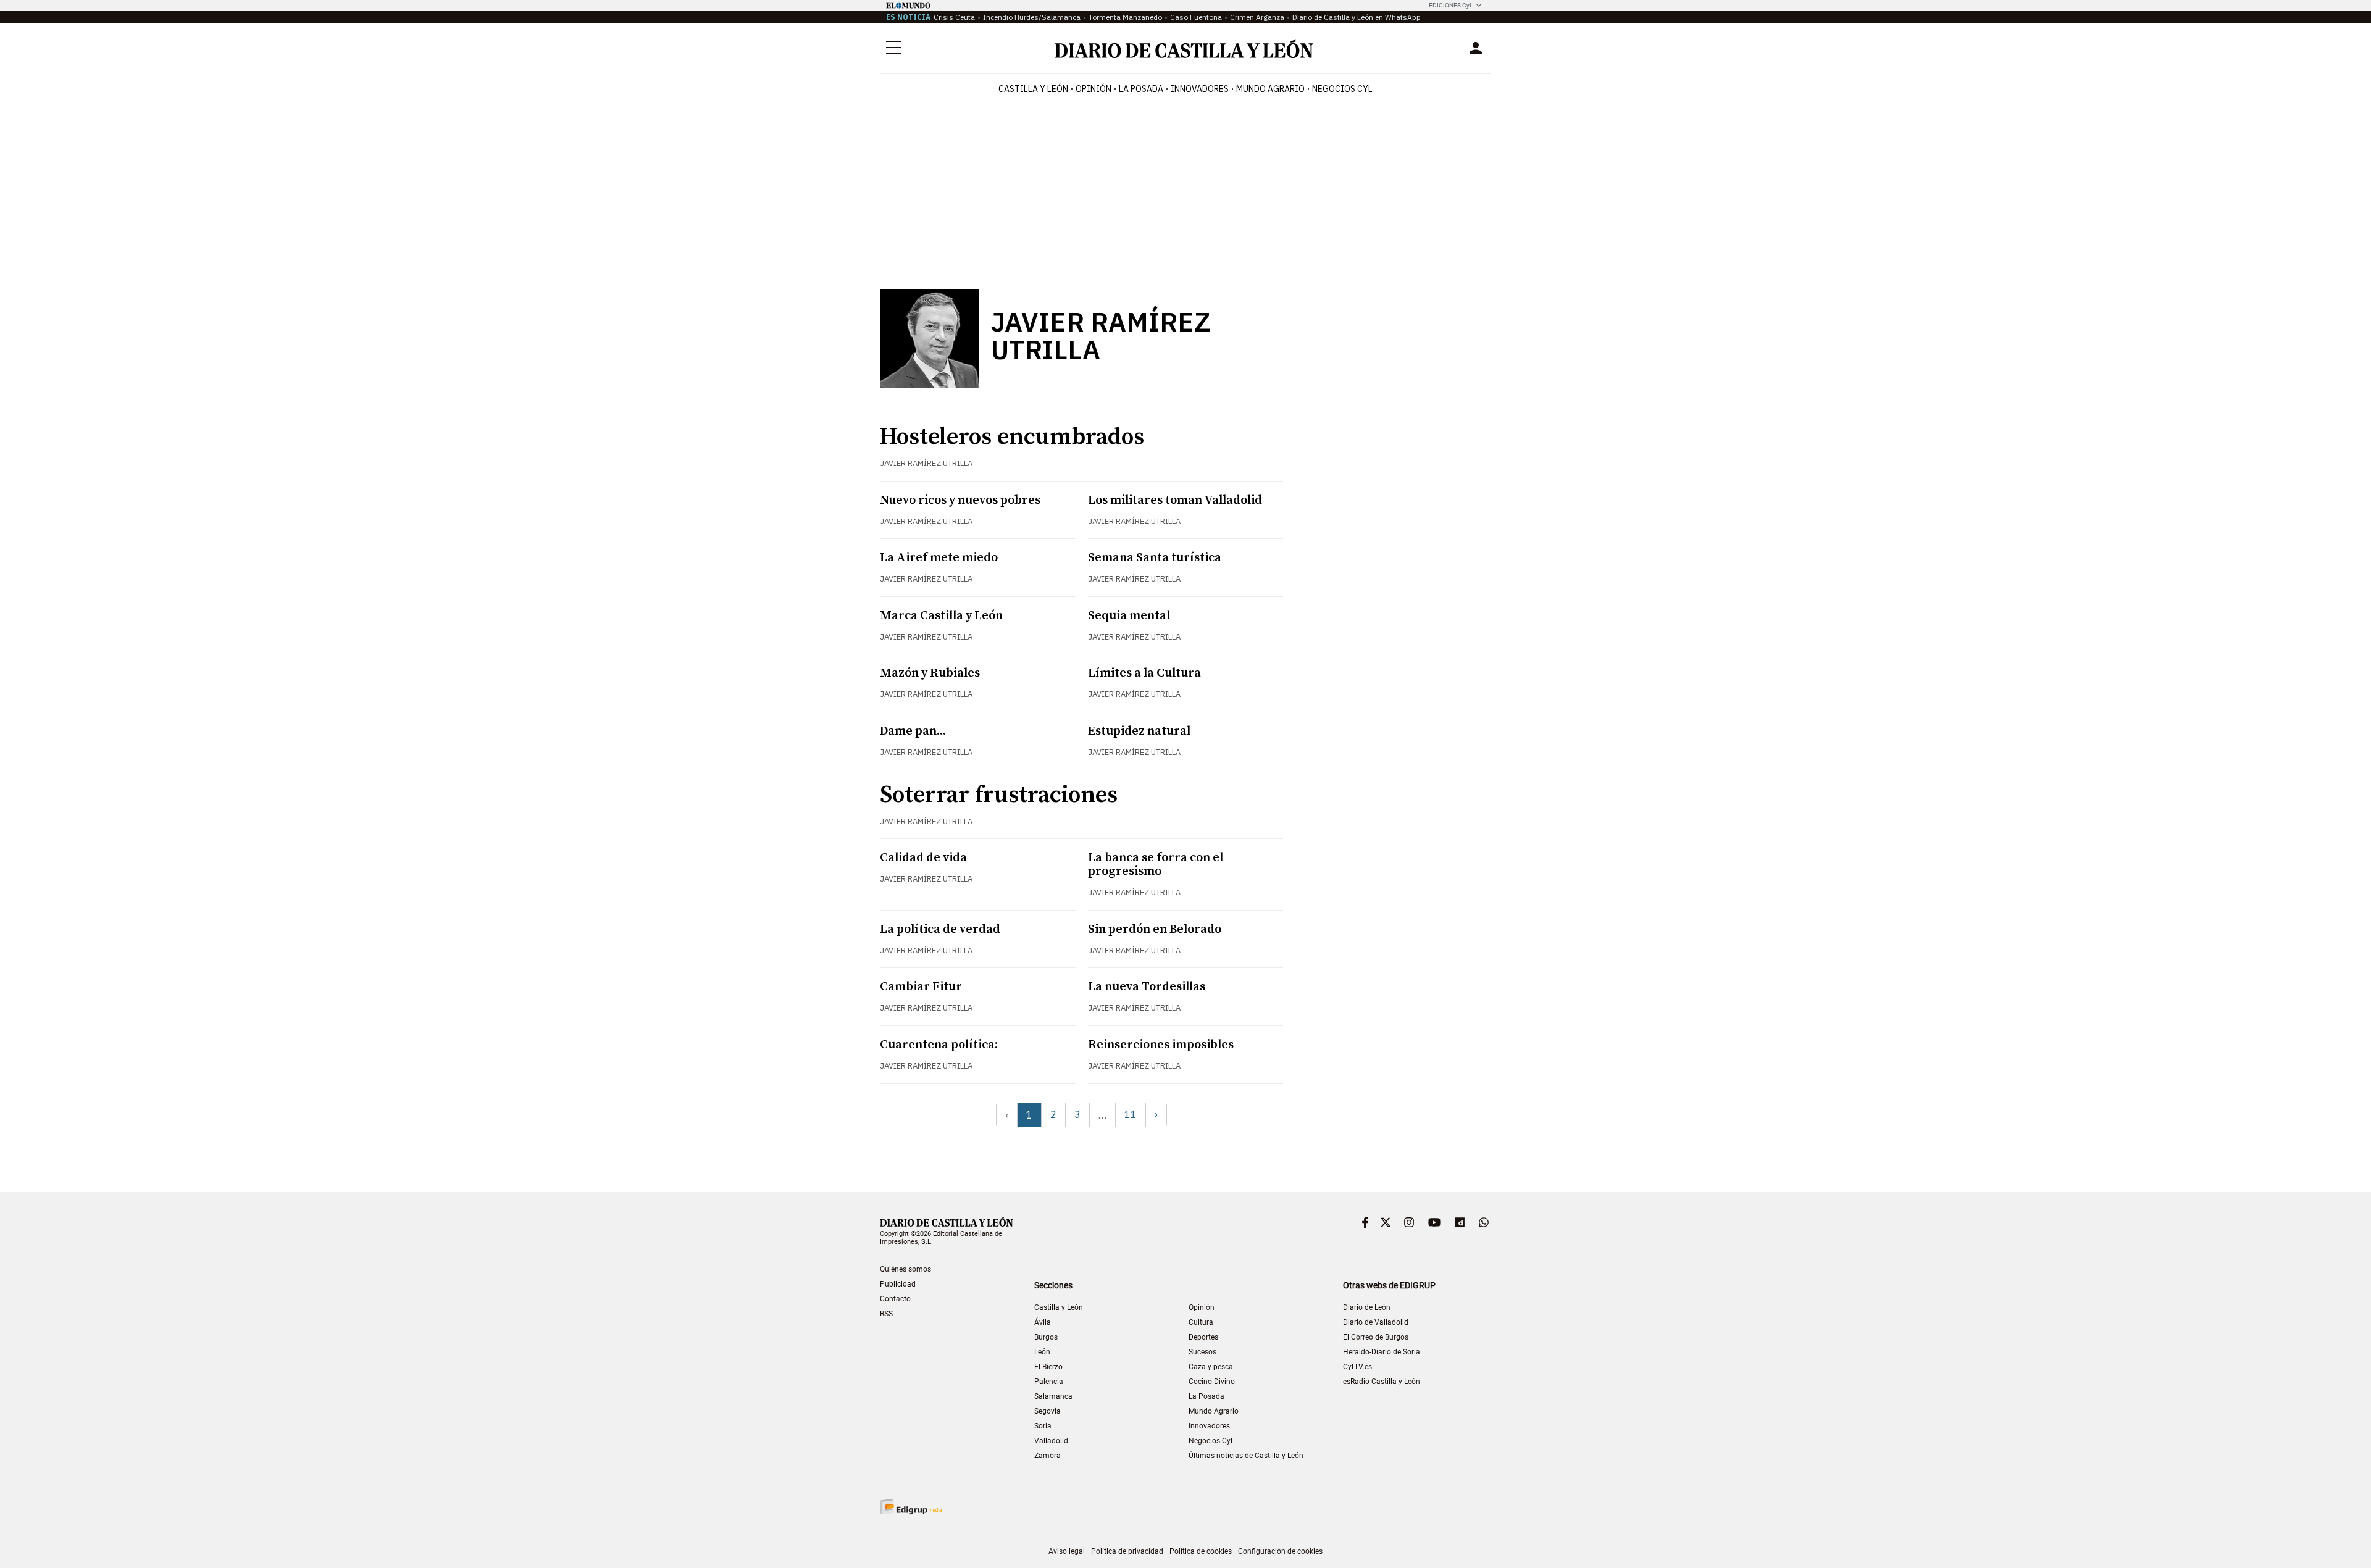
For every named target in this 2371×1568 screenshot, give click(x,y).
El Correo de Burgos (1376, 1337)
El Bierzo (1048, 1367)
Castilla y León (1033, 89)
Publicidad (898, 1284)
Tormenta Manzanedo (1125, 17)
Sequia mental (1129, 616)
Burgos (1046, 1337)
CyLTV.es (1357, 1367)
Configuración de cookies (1280, 1551)
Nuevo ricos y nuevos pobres (960, 500)
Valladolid (1051, 1441)
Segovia (1048, 1411)
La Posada (1141, 89)
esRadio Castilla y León (1382, 1382)
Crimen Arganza (1257, 17)
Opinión (1094, 89)
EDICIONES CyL (1451, 5)
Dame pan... (913, 731)
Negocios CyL (1342, 89)
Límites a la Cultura (1144, 673)
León (1042, 1352)
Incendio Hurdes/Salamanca (1032, 17)
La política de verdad (940, 929)
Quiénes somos (905, 1269)
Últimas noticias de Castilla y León (1246, 1456)
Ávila (1043, 1322)
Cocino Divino (1212, 1382)
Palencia (1049, 1382)
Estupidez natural (1139, 731)
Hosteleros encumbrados (1012, 437)
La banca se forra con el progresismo (1156, 865)
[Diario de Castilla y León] (1184, 48)
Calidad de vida (923, 858)
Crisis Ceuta (954, 17)
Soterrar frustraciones (999, 795)
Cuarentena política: (939, 1045)
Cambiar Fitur (921, 987)
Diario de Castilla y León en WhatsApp (1357, 17)
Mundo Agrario (1270, 89)
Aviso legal (1067, 1551)
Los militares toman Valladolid (1175, 500)
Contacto (895, 1299)
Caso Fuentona (1196, 17)
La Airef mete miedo (939, 558)
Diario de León (1367, 1307)
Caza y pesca (1211, 1367)
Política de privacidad (1127, 1551)
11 (1131, 1114)
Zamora (1048, 1456)
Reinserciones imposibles (1161, 1045)
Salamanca (1053, 1396)
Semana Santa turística (1155, 558)
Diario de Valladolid (1376, 1322)
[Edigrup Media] (911, 1507)
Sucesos (1202, 1352)
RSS (886, 1314)
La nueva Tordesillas (1147, 987)
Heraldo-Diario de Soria (1382, 1352)
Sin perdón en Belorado (1155, 929)
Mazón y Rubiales (930, 673)
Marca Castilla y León (941, 616)
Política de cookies (1201, 1551)
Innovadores (1200, 89)
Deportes (1203, 1337)
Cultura (1201, 1322)
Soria (1043, 1426)
